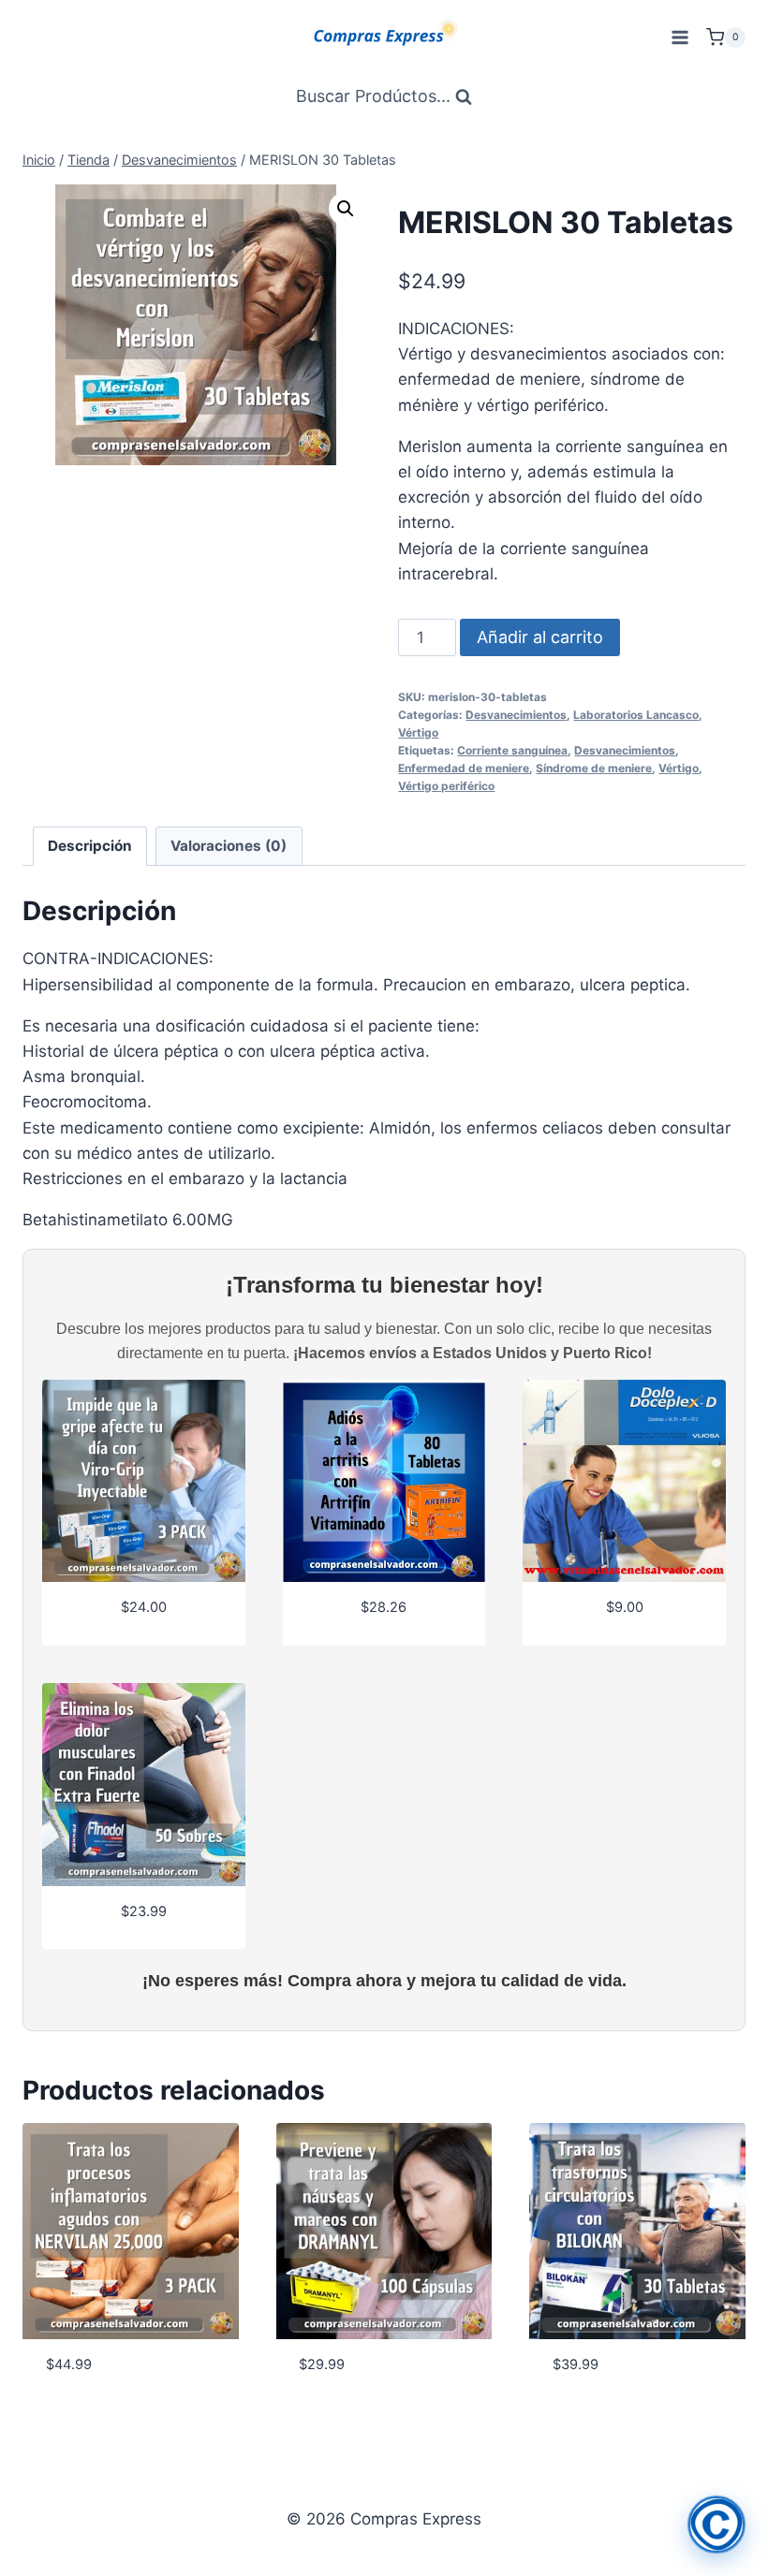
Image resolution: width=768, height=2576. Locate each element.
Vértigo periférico (446, 786)
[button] (346, 209)
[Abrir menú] (679, 37)
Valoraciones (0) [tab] (229, 846)
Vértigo (418, 732)
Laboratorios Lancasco (636, 715)
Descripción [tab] (90, 846)
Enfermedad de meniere (464, 768)
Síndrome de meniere (594, 768)
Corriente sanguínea (512, 750)
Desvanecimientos (516, 715)
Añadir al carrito (540, 637)
